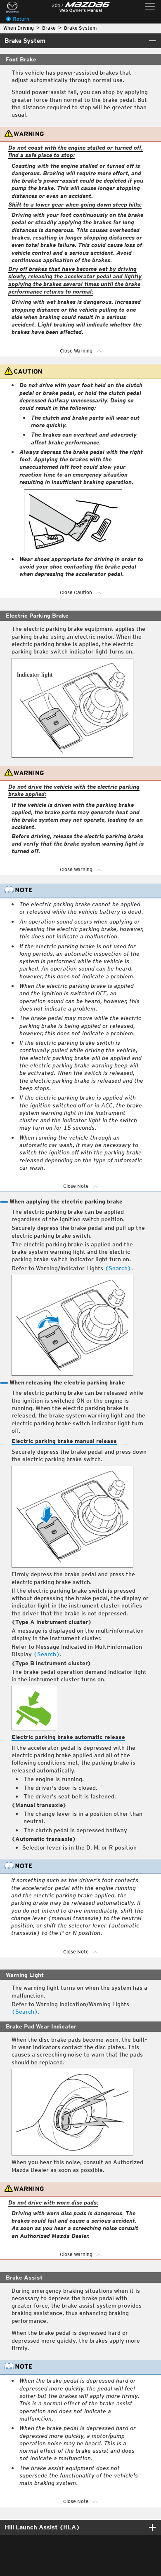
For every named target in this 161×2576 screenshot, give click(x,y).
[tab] (80, 41)
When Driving (19, 28)
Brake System (80, 28)
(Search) (118, 1268)
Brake (49, 28)
